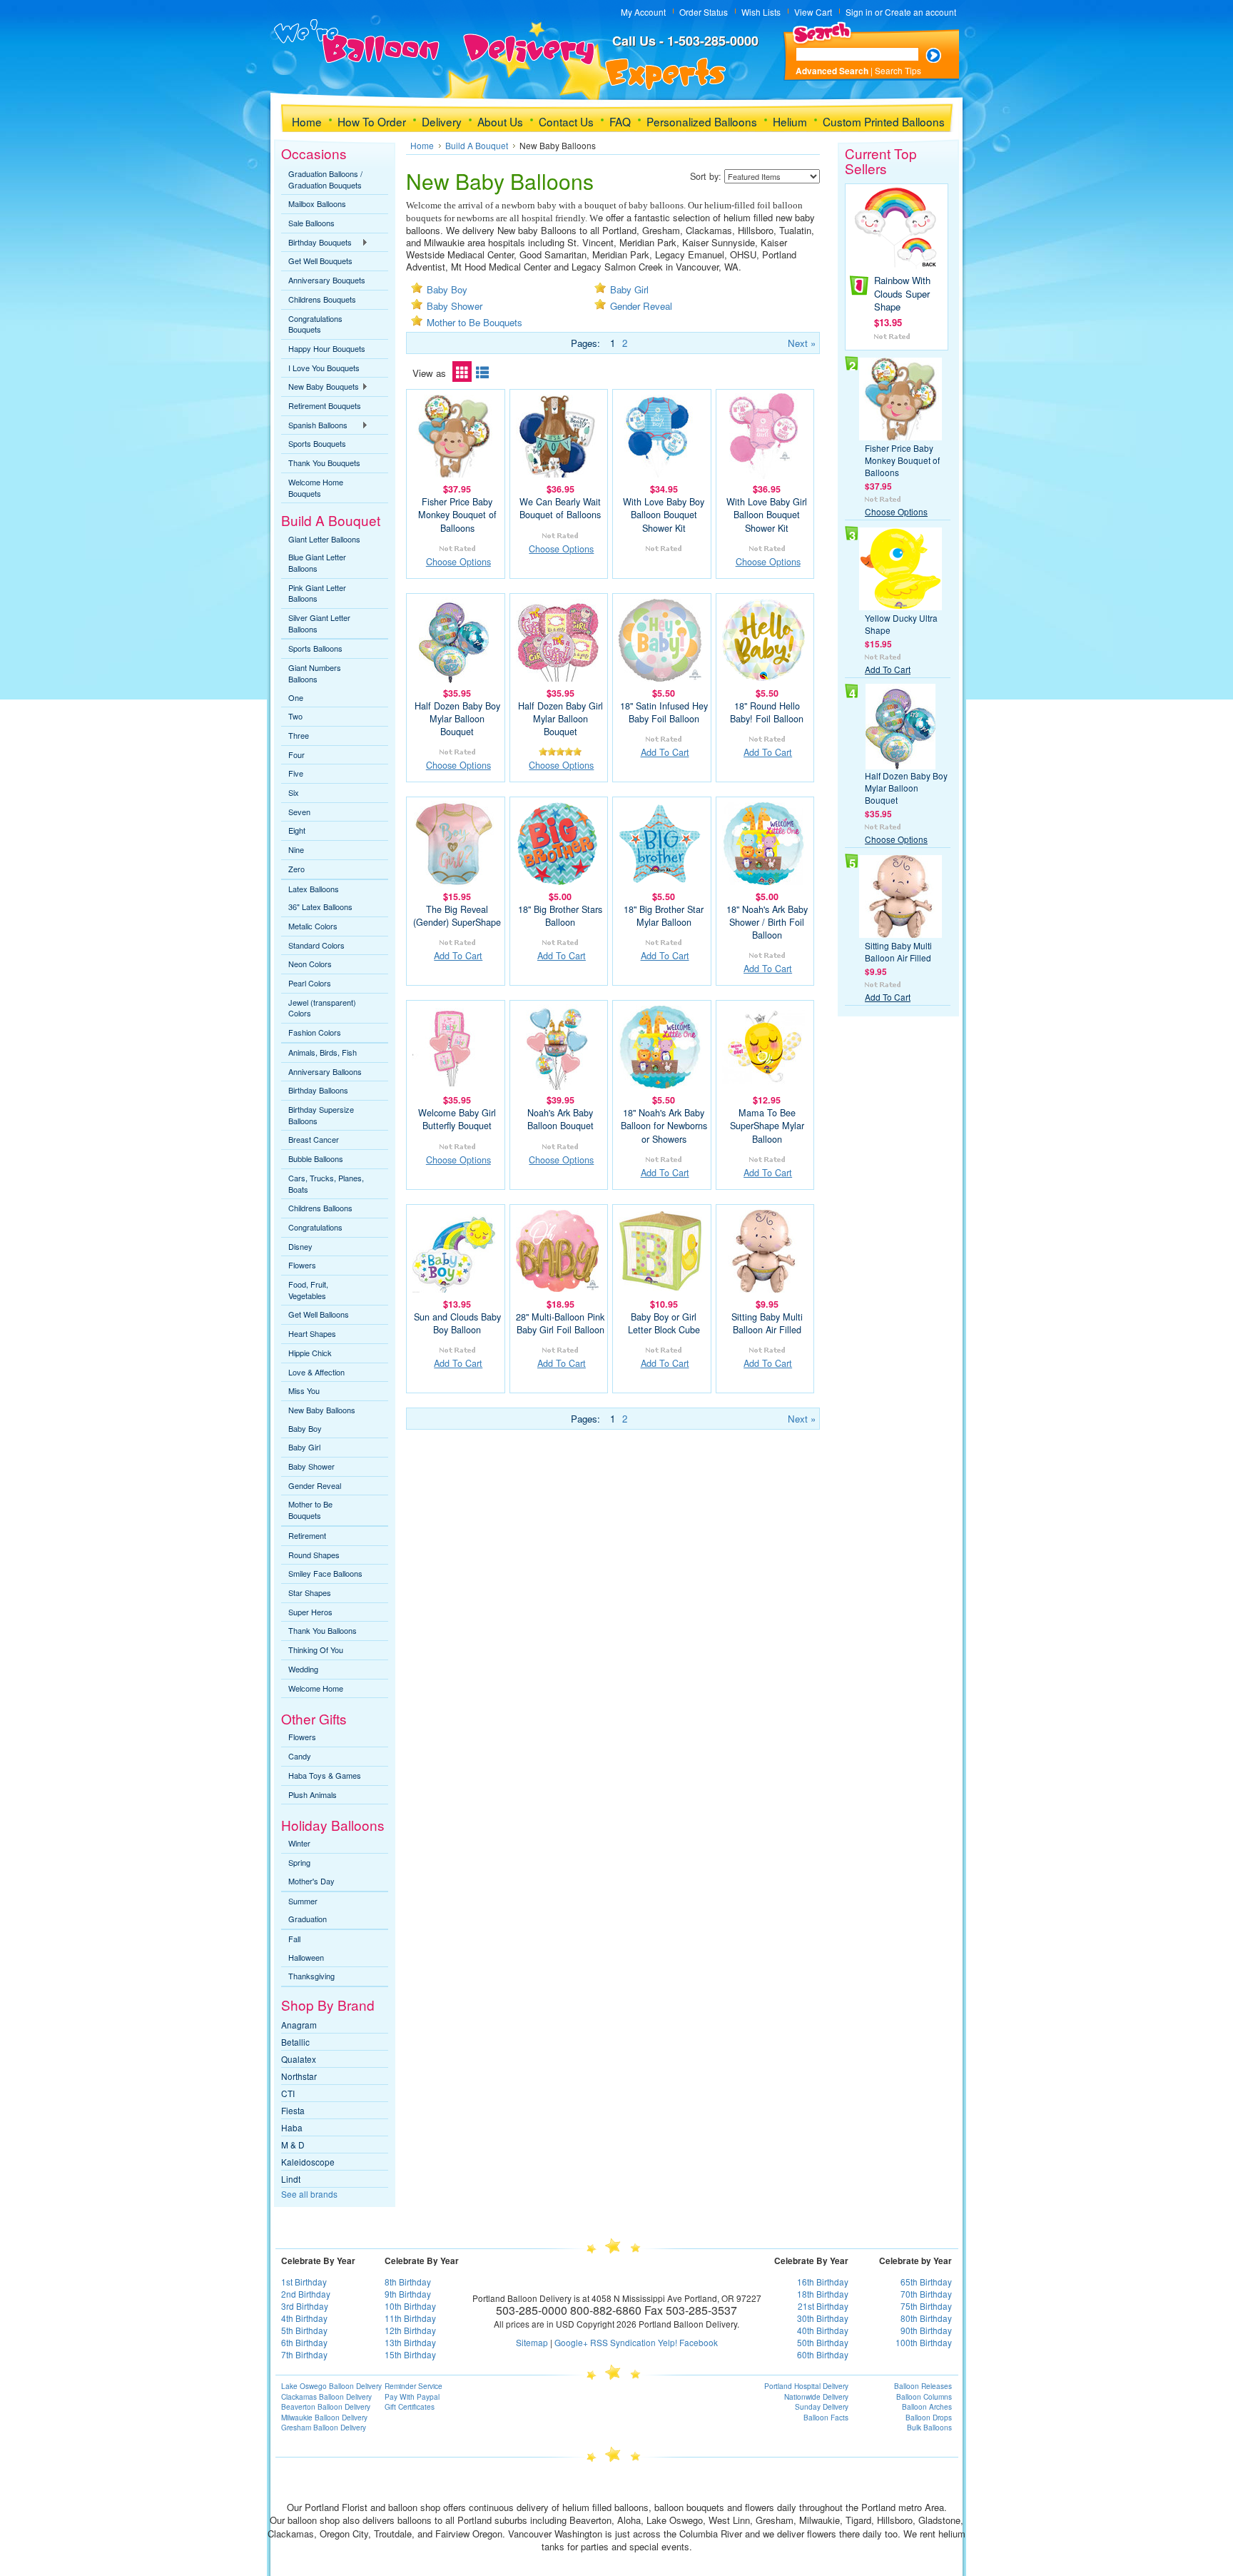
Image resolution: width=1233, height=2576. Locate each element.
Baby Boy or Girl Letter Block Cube (664, 1323)
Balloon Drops (929, 2418)
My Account (643, 12)
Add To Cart (665, 752)
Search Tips (898, 70)
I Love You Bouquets (324, 368)
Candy (300, 1756)
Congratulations (315, 1227)
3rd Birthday (305, 2306)
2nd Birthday (306, 2294)
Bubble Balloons (316, 1158)
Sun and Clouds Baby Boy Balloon (457, 1323)
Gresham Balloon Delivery (324, 2428)
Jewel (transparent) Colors (322, 1008)
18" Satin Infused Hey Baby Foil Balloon (664, 712)
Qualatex (299, 2059)
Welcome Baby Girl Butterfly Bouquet (457, 1119)
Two (295, 716)
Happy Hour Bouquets (327, 348)
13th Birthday (410, 2342)
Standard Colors (316, 945)
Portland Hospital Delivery (806, 2386)
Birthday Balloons (318, 1090)
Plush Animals (313, 1794)
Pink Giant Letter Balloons (317, 593)
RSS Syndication (623, 2342)
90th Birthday (926, 2330)
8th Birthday (408, 2282)
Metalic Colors (313, 926)
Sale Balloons (311, 223)
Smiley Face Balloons (325, 1573)
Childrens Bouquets (322, 299)
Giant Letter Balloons (324, 539)
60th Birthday (823, 2354)
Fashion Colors (315, 1032)
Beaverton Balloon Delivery (326, 2407)
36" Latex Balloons (320, 906)
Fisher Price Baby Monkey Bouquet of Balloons (457, 515)
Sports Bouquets (317, 443)
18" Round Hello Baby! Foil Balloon (767, 712)
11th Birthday (410, 2318)
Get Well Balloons (319, 1314)
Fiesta (293, 2110)
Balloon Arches (927, 2407)
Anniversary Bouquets (327, 280)
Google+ (571, 2342)
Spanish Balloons (314, 425)
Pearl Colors (310, 983)
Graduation (308, 1919)
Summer (303, 1901)
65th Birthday (926, 2282)
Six (294, 792)
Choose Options (458, 562)
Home (422, 145)
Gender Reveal (315, 1485)
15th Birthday (410, 2354)
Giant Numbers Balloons (315, 673)
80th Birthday (926, 2318)
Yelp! (668, 2342)
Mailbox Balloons (317, 203)
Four (296, 754)
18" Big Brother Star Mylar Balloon (664, 916)
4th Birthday (304, 2318)
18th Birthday (823, 2294)
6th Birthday (304, 2342)
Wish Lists (761, 12)
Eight (297, 830)
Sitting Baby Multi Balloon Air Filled (767, 1323)
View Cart (813, 12)
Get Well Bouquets (320, 261)
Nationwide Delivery (816, 2397)
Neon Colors (310, 964)
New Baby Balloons (322, 1410)
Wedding (303, 1669)
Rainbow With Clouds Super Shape (902, 293)
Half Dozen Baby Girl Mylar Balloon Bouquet (560, 719)
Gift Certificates (410, 2407)
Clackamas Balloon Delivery (326, 2397)
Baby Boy (305, 1428)
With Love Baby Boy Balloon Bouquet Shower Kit (664, 515)
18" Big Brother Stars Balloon (560, 916)
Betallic (295, 2042)
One (296, 697)
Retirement (307, 1535)
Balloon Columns (924, 2397)
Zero (296, 869)
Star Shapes (310, 1592)
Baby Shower (311, 1466)
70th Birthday (926, 2294)
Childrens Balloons (320, 1208)
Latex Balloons (314, 889)
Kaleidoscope (308, 2162)
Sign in (859, 12)
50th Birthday (823, 2342)
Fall (294, 1939)
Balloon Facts (826, 2418)
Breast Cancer (314, 1139)
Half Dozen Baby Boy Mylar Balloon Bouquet (457, 719)
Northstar (299, 2076)
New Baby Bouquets (320, 387)
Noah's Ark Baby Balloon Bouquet (560, 1119)
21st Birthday (823, 2306)
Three (299, 735)
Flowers (302, 1265)
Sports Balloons (315, 648)
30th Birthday (823, 2318)
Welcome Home (316, 1688)
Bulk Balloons (929, 2428)
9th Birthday (408, 2294)
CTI (288, 2093)
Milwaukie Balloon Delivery (324, 2418)
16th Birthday (823, 2282)
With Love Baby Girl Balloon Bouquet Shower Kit (767, 515)
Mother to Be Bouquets (310, 1510)
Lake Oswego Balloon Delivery (331, 2386)
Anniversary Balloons (325, 1071)
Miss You (304, 1390)
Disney (300, 1246)
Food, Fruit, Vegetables (308, 1290)
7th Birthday (304, 2354)
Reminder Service (413, 2386)
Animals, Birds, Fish (323, 1052)
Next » (802, 343)
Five (296, 773)
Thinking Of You (316, 1650)
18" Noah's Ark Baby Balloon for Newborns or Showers (664, 1126)
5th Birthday (304, 2330)
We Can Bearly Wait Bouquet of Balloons (560, 508)
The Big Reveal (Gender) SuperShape (457, 916)
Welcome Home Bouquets (316, 488)
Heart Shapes (312, 1333)
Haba (292, 2127)
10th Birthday (410, 2306)
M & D (293, 2145)
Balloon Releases (923, 2386)
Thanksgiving (311, 1976)
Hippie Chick (310, 1353)
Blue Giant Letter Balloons (317, 562)
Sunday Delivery (822, 2407)
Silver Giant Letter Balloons (319, 623)
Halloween (306, 1957)
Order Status (704, 12)
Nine (296, 849)
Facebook (699, 2342)
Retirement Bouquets (325, 405)
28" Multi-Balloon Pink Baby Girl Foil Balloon (560, 1323)
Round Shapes (314, 1555)
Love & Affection (316, 1372)
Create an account (920, 12)
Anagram (299, 2025)
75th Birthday (926, 2306)
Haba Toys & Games (325, 1775)
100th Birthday (924, 2342)
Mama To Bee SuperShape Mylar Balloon (767, 1126)
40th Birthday (823, 2330)
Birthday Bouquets (316, 243)
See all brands (309, 2194)
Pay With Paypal (412, 2397)
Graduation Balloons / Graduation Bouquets (325, 179)
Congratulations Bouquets (315, 324)
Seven (299, 812)
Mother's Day (311, 1881)
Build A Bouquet (477, 145)
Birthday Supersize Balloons (321, 1115)
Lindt (291, 2179)
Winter (299, 1843)
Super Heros (310, 1612)
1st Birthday (304, 2282)
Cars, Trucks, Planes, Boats (326, 1183)
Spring (299, 1862)
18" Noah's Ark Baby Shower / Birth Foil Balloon (767, 922)
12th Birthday (410, 2330)
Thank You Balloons (323, 1630)
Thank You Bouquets (324, 463)
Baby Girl (304, 1447)
